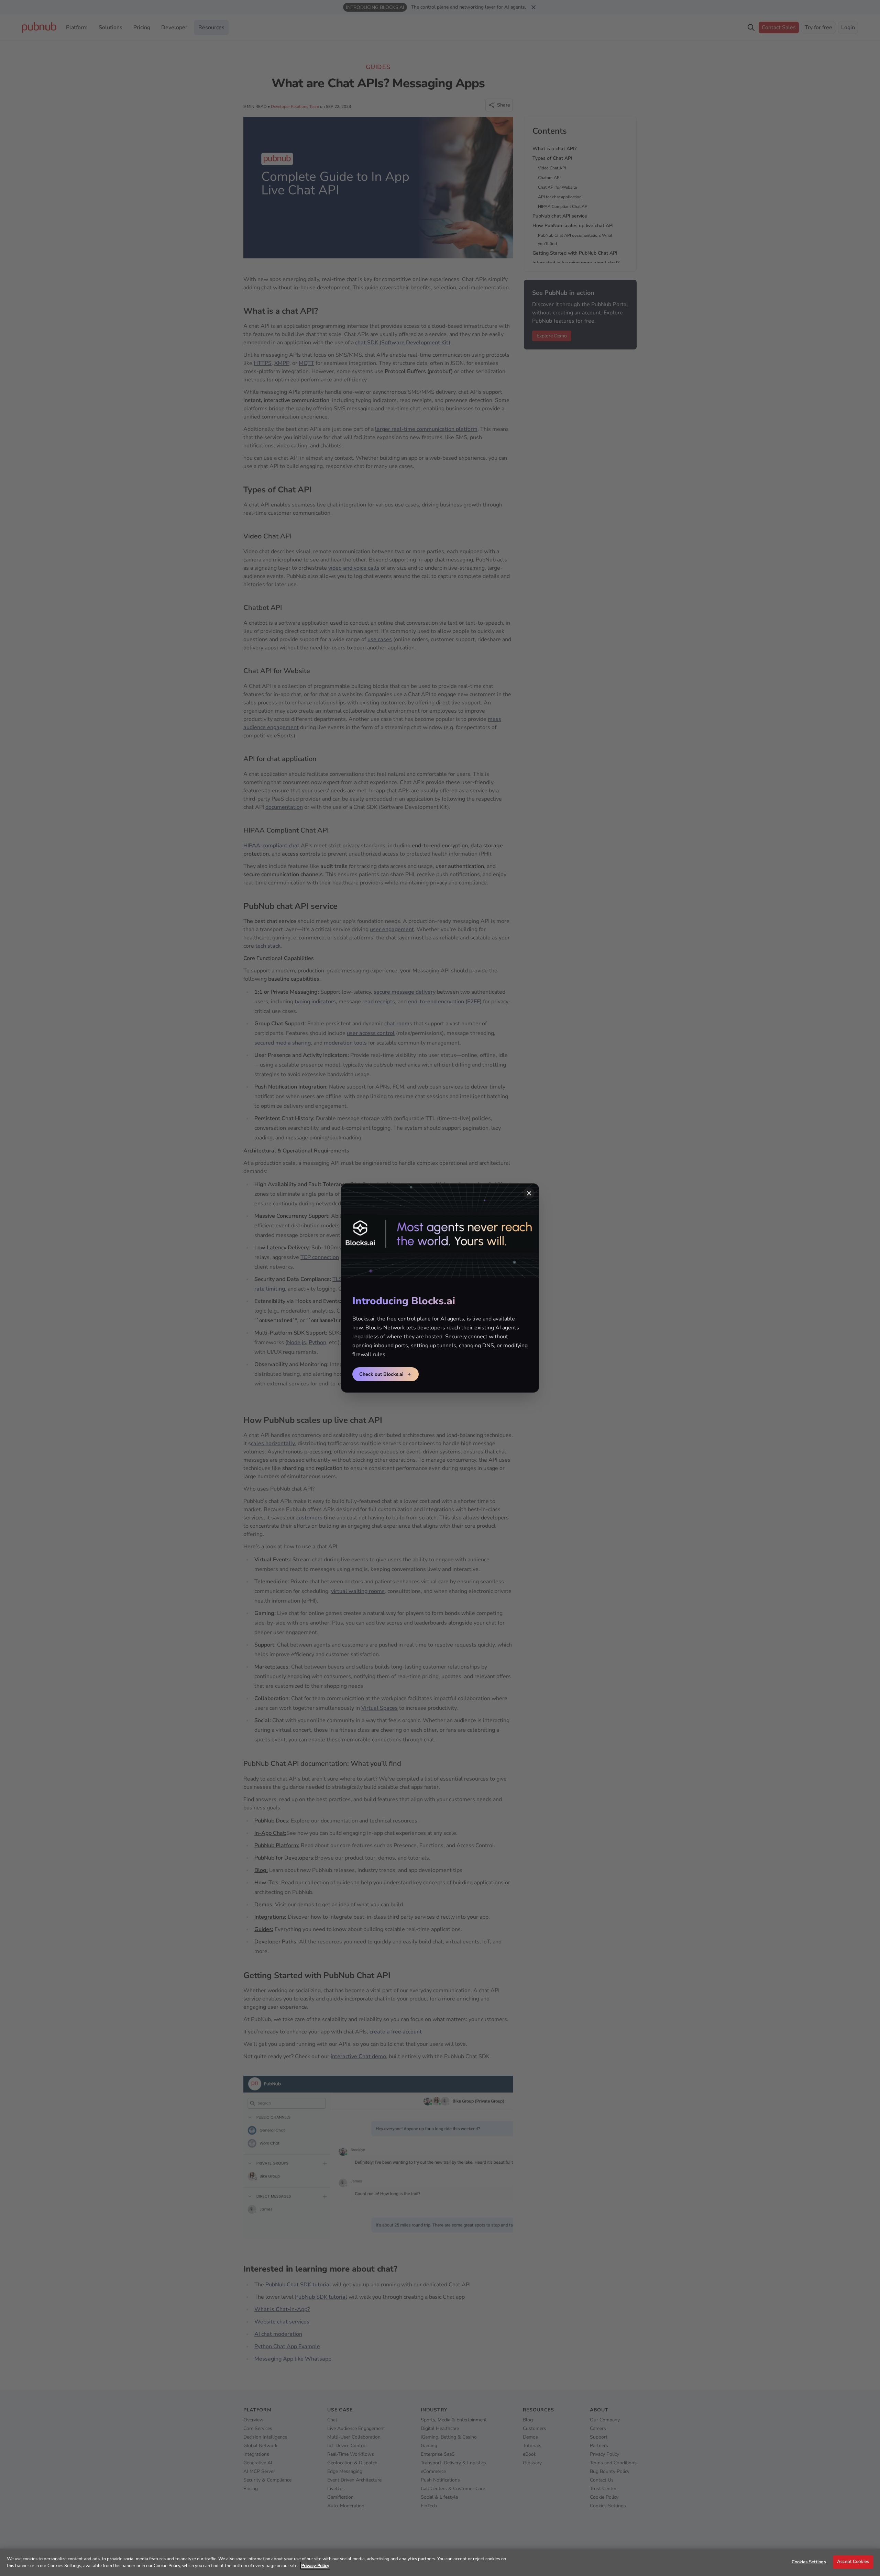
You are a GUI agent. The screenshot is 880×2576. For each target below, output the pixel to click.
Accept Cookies (853, 2562)
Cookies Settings (809, 2562)
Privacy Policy (315, 2566)
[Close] (529, 1193)
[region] (440, 2562)
